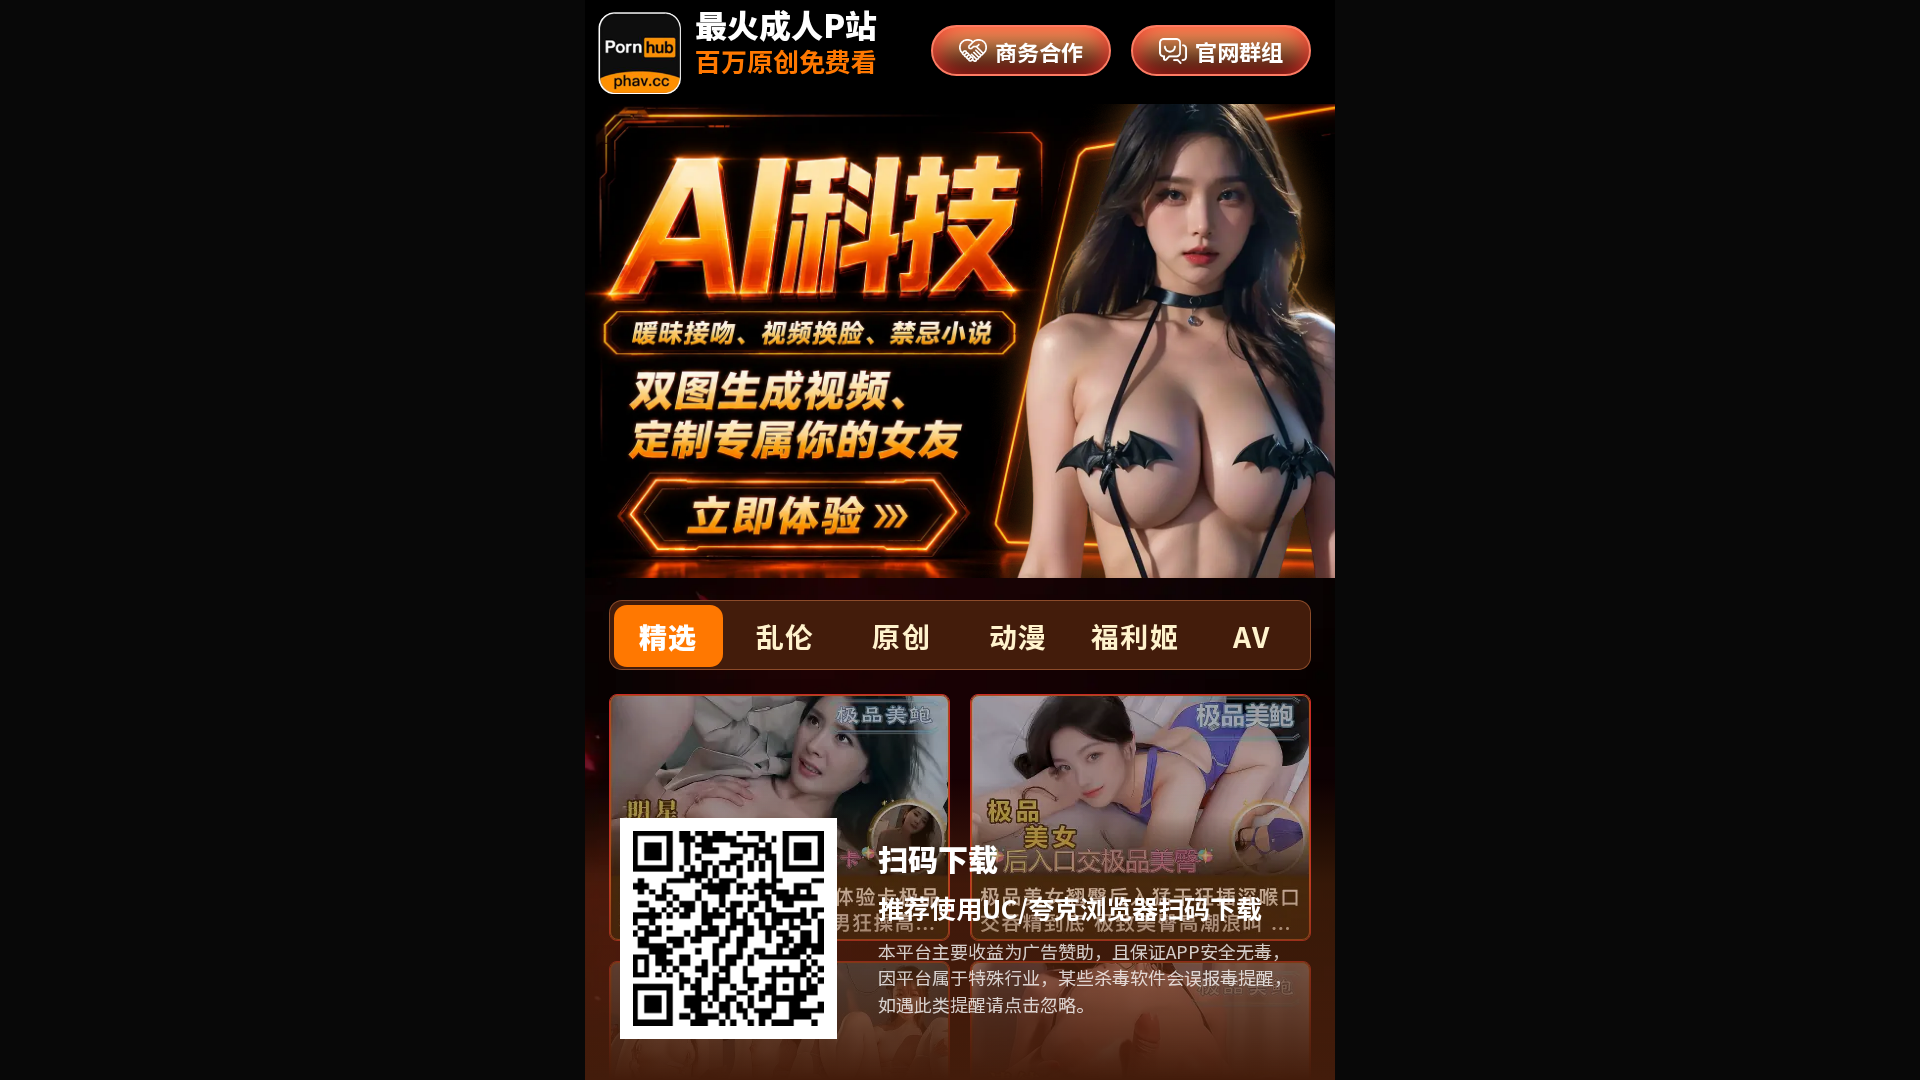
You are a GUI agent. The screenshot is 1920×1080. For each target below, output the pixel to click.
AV (1251, 636)
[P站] (639, 53)
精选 (668, 636)
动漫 (1018, 636)
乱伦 (785, 636)
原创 (901, 636)
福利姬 (1135, 636)
